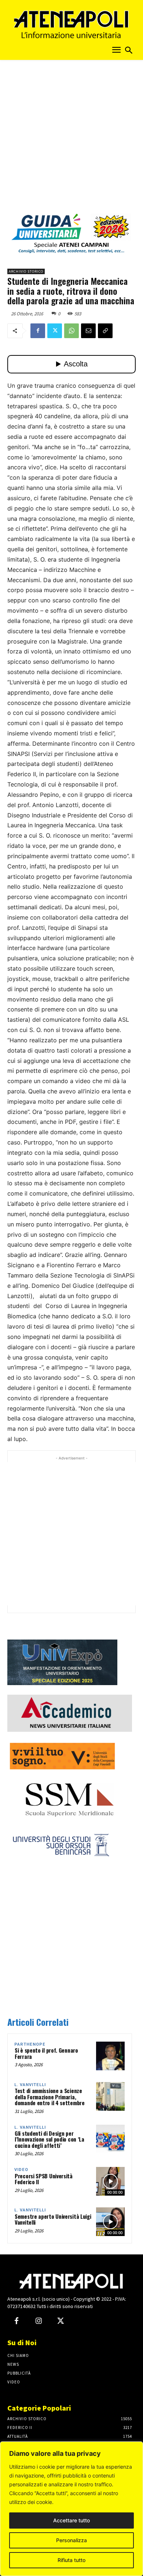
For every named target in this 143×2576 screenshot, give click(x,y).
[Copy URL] (105, 331)
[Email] (88, 331)
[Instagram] (38, 2321)
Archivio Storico (26, 271)
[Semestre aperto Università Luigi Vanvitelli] (110, 2222)
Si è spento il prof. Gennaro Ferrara (46, 2053)
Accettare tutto (71, 2520)
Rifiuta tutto (71, 2560)
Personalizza (71, 2540)
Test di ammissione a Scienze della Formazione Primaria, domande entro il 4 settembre (50, 2097)
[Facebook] (38, 331)
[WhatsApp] (71, 331)
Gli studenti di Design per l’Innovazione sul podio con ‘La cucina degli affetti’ (49, 2139)
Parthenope (30, 2044)
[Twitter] (55, 331)
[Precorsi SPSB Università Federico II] (110, 2181)
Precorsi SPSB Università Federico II (44, 2179)
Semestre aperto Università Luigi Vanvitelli (53, 2219)
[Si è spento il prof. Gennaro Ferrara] (110, 2056)
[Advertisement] (71, 139)
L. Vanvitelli (30, 2085)
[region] (71, 2509)
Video (21, 2170)
